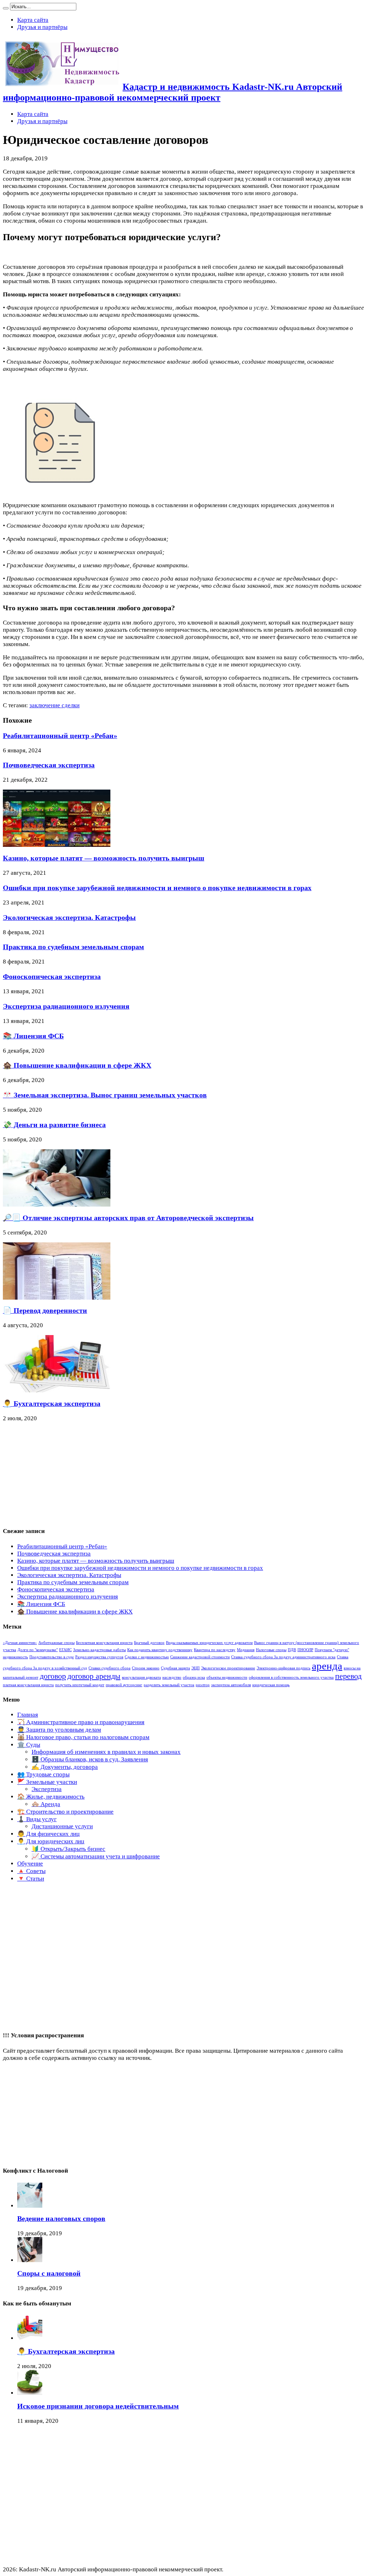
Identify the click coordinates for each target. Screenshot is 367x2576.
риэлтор (203, 1685)
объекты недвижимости (227, 1677)
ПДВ (292, 1650)
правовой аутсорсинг (124, 1685)
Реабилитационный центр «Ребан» (60, 736)
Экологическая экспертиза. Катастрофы (69, 917)
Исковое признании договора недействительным (98, 2406)
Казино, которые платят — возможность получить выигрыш (104, 858)
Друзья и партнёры (42, 27)
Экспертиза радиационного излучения (66, 1006)
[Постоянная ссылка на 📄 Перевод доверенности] (57, 1298)
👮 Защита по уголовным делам (59, 1730)
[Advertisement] (57, 1475)
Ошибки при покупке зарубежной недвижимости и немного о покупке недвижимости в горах (157, 888)
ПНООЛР (305, 1650)
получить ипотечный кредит (80, 1685)
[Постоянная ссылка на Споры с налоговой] (30, 2260)
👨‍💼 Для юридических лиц (51, 1841)
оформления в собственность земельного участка (291, 1677)
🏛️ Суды (29, 1745)
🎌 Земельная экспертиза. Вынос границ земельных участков (105, 1095)
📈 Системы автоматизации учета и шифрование (96, 1856)
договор (53, 1676)
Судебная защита (175, 1668)
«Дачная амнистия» (20, 1643)
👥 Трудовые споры (43, 1774)
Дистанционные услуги (62, 1826)
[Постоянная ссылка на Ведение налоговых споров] (30, 2206)
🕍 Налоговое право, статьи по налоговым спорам (83, 1737)
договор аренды (94, 1676)
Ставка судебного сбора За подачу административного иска (283, 1657)
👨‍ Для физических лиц (48, 1834)
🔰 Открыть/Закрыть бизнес (68, 1849)
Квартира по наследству (215, 1650)
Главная (28, 1715)
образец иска (194, 1677)
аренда (327, 1666)
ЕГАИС (65, 1650)
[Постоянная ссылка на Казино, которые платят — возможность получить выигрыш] (57, 845)
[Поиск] (6, 8)
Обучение (30, 1864)
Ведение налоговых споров (61, 2218)
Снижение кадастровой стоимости (200, 1657)
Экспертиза (47, 1789)
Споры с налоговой (49, 2273)
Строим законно (146, 1668)
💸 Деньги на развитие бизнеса (54, 1125)
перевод (348, 1676)
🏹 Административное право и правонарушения (81, 1722)
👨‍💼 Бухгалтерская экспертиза (52, 1403)
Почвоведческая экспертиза (49, 765)
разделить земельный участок (169, 1685)
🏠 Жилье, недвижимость (51, 1797)
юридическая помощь (271, 1685)
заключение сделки (54, 705)
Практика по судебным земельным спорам (73, 947)
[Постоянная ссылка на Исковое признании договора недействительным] (30, 2393)
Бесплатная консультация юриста (104, 1643)
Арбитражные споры (56, 1643)
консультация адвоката (141, 1677)
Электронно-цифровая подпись (283, 1668)
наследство (172, 1677)
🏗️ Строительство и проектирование (65, 1812)
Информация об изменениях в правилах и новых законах (106, 1752)
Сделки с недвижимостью (147, 1657)
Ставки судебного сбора (109, 1668)
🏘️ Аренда (46, 1804)
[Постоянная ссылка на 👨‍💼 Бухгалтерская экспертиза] (57, 1390)
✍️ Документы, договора (65, 1767)
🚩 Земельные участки (47, 1782)
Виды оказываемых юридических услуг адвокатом (209, 1643)
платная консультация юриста (28, 1685)
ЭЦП (196, 1668)
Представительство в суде (52, 1657)
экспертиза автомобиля (231, 1685)
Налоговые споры (271, 1650)
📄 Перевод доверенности (45, 1310)
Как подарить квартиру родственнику (160, 1650)
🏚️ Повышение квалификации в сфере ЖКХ (77, 1065)
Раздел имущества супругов (99, 1657)
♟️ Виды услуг (37, 1819)
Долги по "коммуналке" (38, 1650)
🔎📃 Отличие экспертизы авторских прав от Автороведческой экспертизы (128, 1218)
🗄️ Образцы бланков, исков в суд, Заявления (90, 1759)
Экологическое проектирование (228, 1668)
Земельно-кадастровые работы (99, 1650)
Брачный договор (149, 1643)
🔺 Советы (31, 1871)
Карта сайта (33, 20)
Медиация (246, 1650)
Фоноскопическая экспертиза (52, 976)
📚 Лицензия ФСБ (33, 1036)
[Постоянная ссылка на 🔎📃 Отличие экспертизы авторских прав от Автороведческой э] (57, 1205)
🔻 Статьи (31, 1879)
